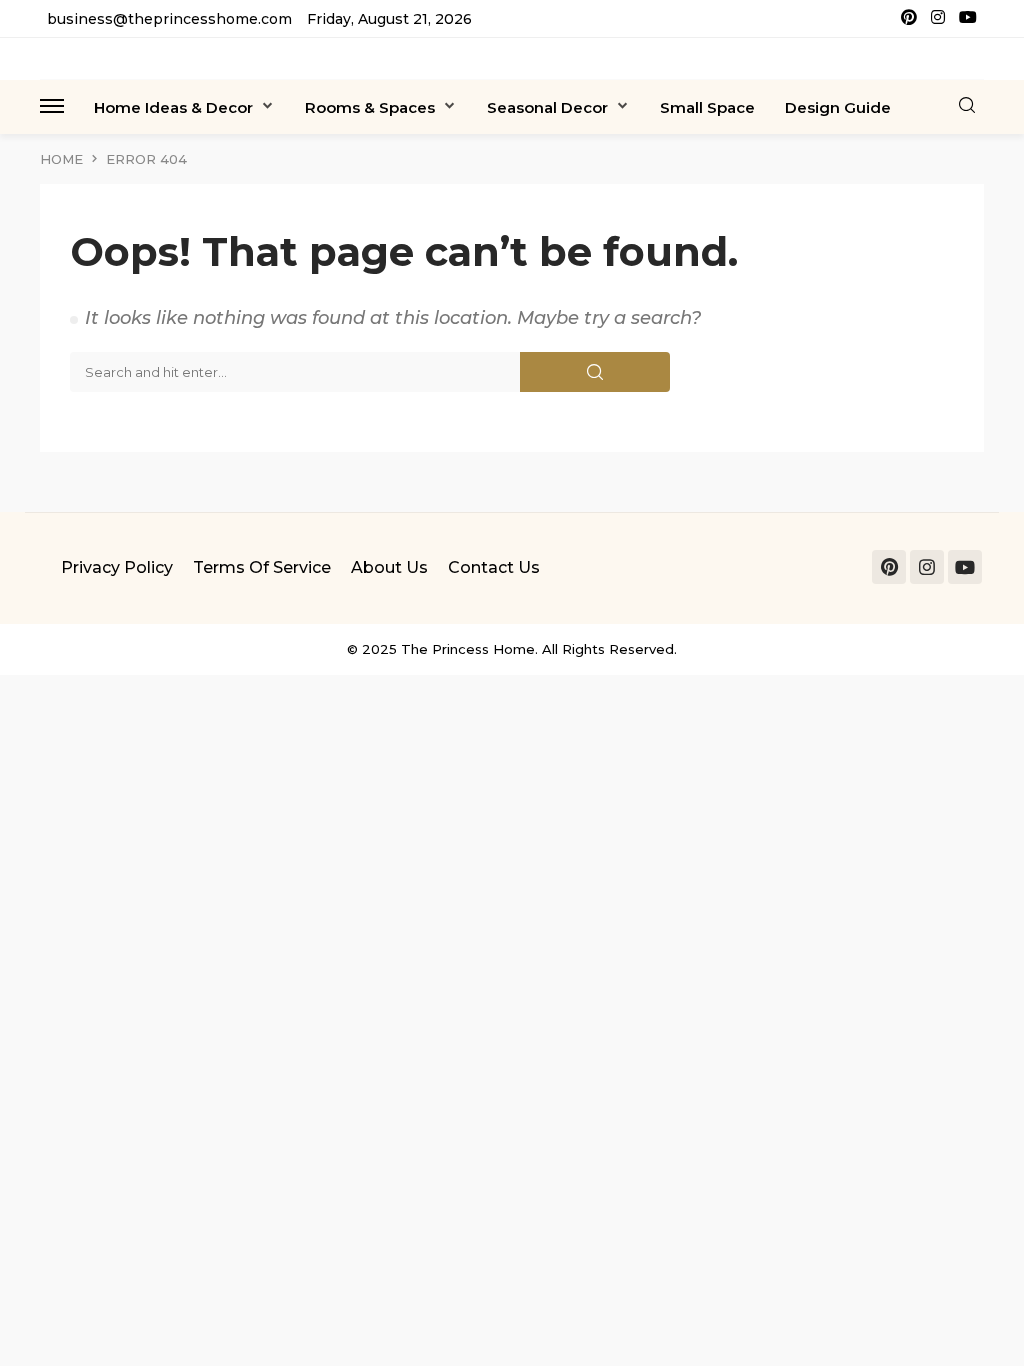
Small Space (707, 107)
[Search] (967, 106)
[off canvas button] (52, 106)
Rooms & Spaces (370, 107)
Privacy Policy (117, 567)
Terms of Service (262, 567)
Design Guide (838, 107)
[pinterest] (909, 18)
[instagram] (938, 18)
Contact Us (494, 567)
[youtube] (968, 18)
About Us (389, 567)
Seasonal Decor (547, 107)
